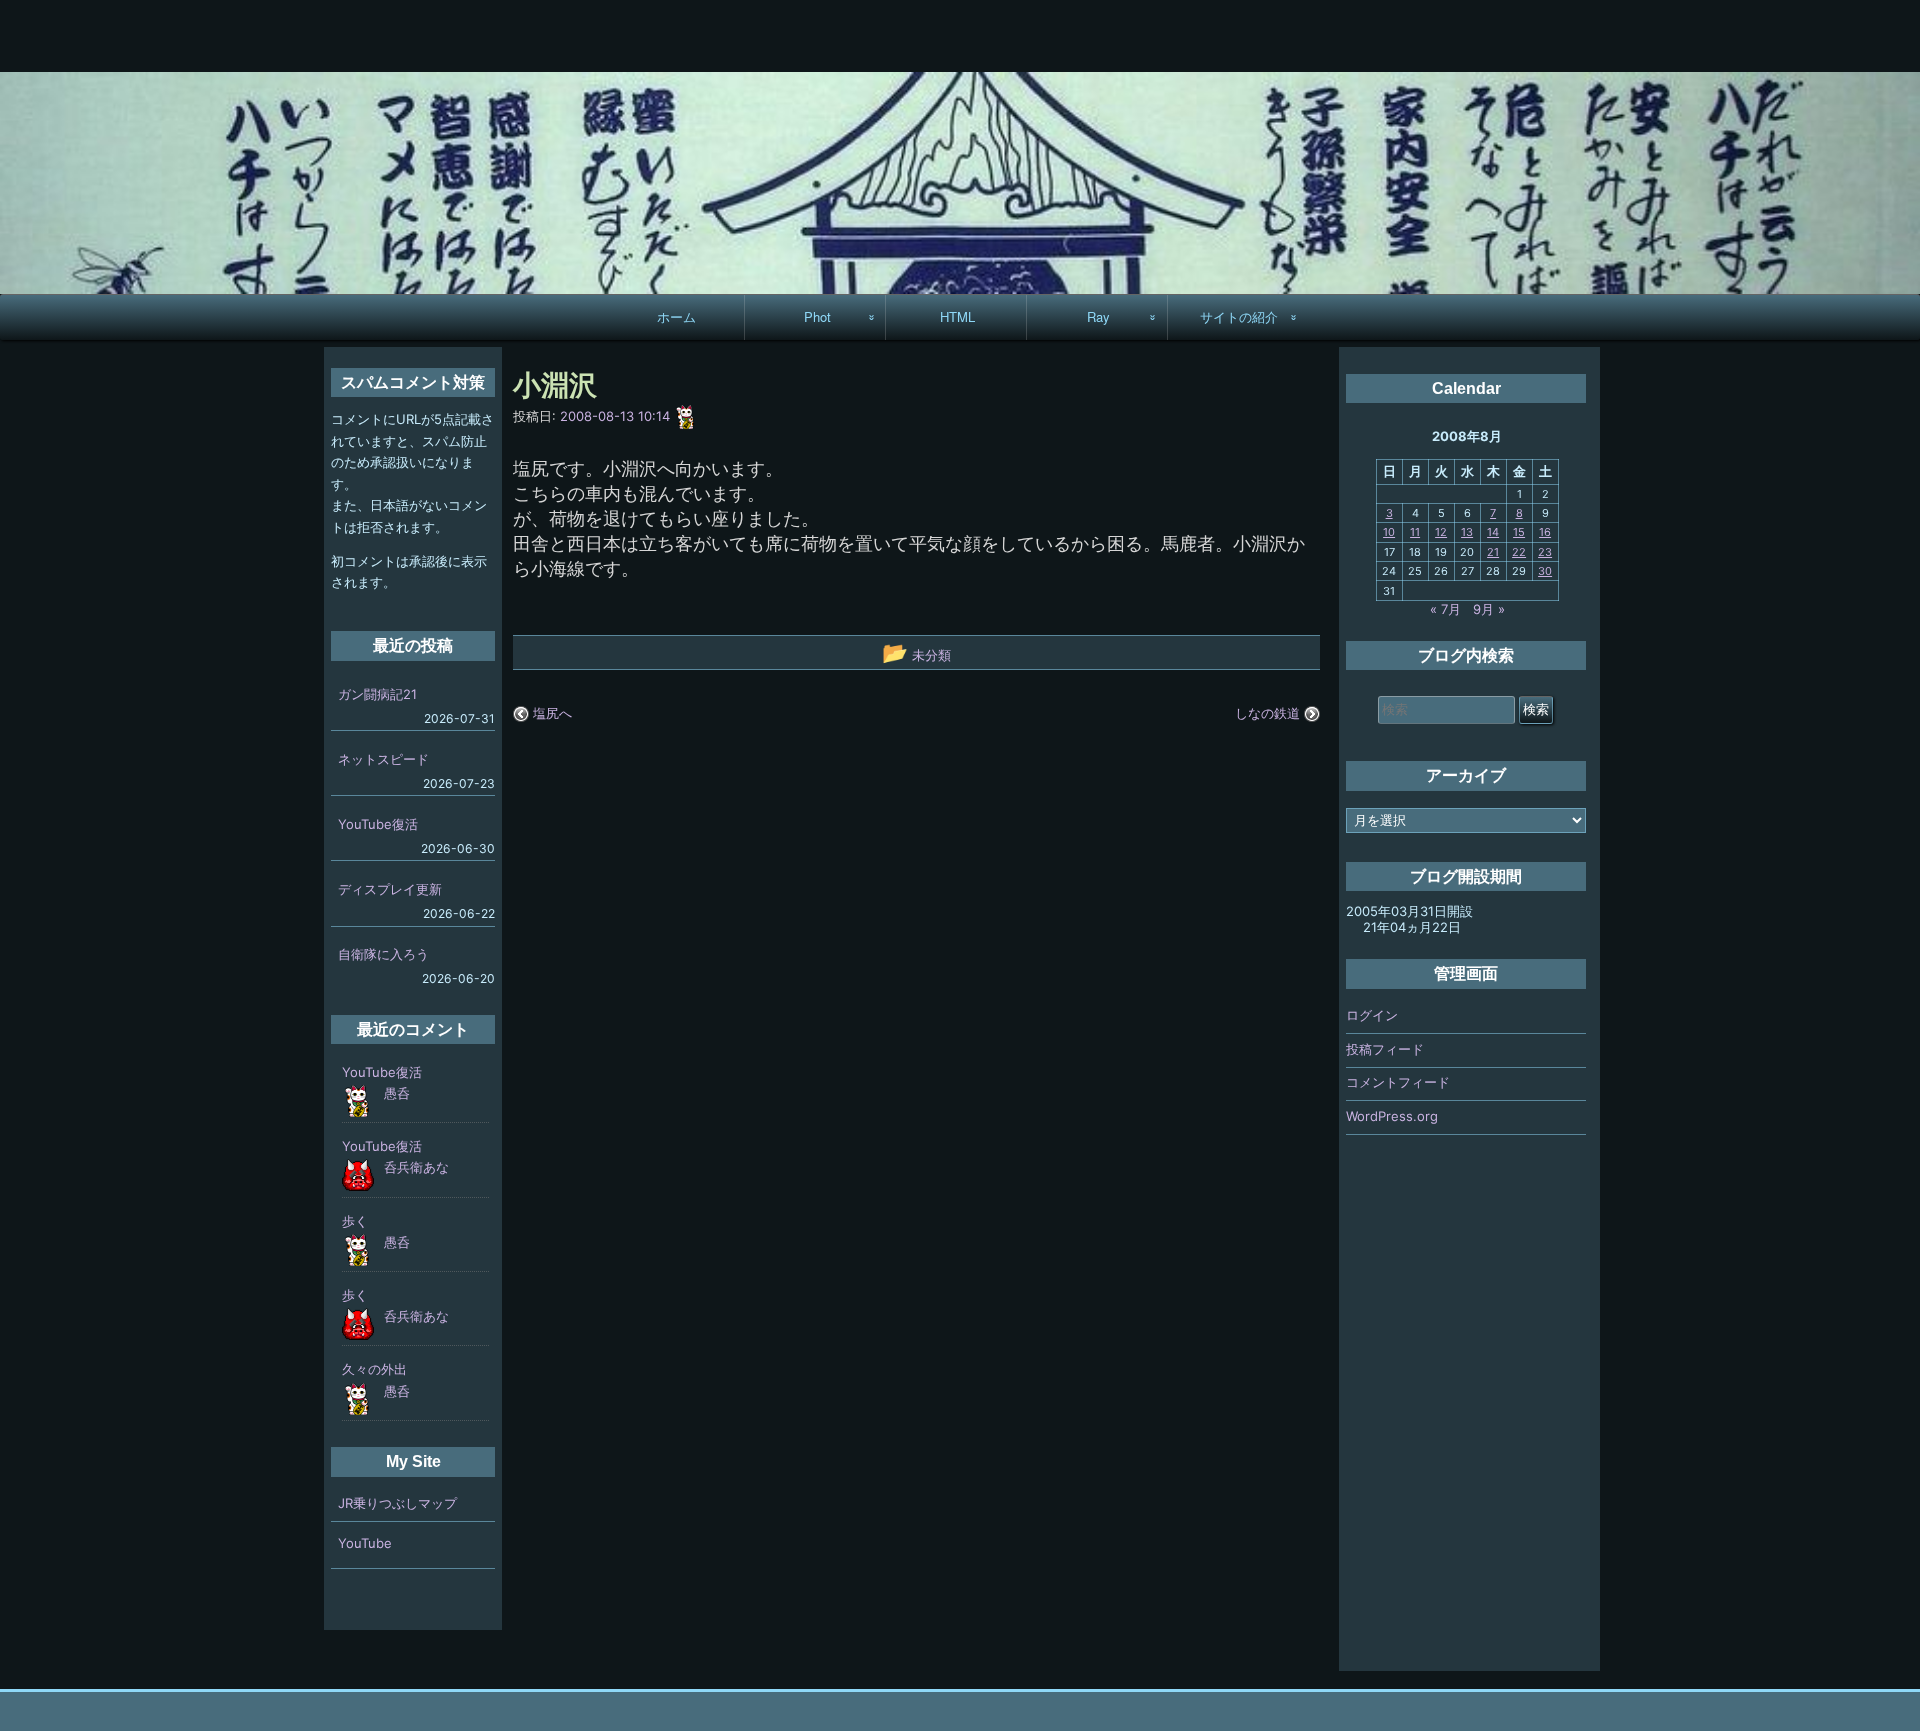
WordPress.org (1392, 1116)
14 (1493, 532)
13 (1467, 532)
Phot (817, 316)
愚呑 (397, 1093)
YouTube (365, 1543)
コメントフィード (1398, 1082)
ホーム (676, 316)
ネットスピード (383, 759)
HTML (957, 316)
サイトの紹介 (1239, 316)
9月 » (1489, 609)
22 (1519, 552)
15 (1519, 532)
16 (1545, 532)
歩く (355, 1221)
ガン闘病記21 (377, 694)
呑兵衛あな (416, 1167)
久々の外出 (374, 1369)
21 (1493, 552)
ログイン (1372, 1015)
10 (1389, 532)
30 (1545, 571)
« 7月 (1445, 609)
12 (1441, 532)
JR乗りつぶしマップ (397, 1503)
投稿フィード (1385, 1049)
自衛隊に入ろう (383, 954)
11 (1415, 532)
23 (1545, 552)
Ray (1098, 316)
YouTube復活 (378, 824)
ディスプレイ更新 (390, 889)
